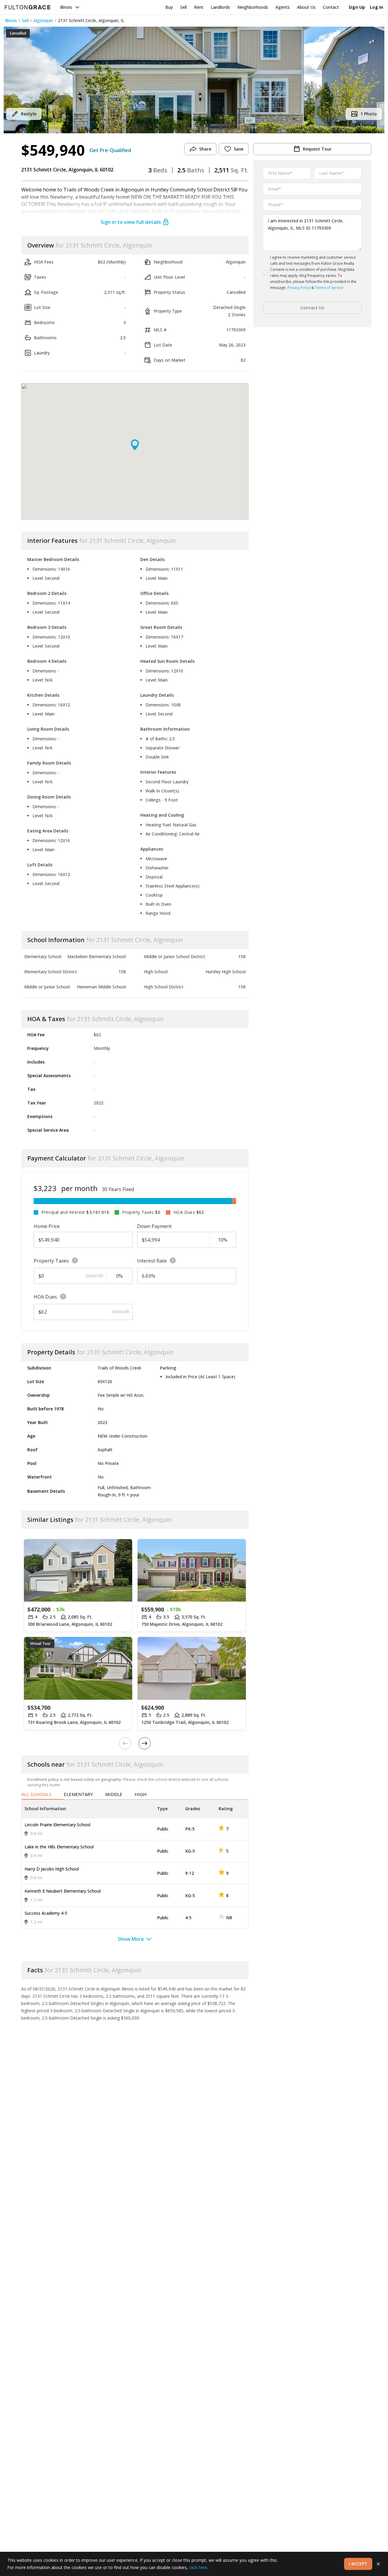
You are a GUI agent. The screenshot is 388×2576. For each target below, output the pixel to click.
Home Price (47, 1226)
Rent (199, 7)
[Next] (145, 1743)
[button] (194, 80)
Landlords (220, 7)
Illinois (66, 7)
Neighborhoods (253, 7)
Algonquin (43, 20)
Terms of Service (329, 288)
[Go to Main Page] (28, 7)
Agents (283, 7)
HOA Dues (45, 1297)
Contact (331, 7)
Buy (169, 7)
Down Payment (154, 1226)
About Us (306, 7)
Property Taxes (51, 1261)
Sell (183, 7)
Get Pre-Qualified (110, 150)
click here (198, 2567)
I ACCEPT (358, 2564)
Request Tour (317, 149)
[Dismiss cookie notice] (378, 2564)
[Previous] (125, 1743)
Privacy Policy (299, 288)
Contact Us (312, 308)
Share (205, 149)
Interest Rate (152, 1261)
